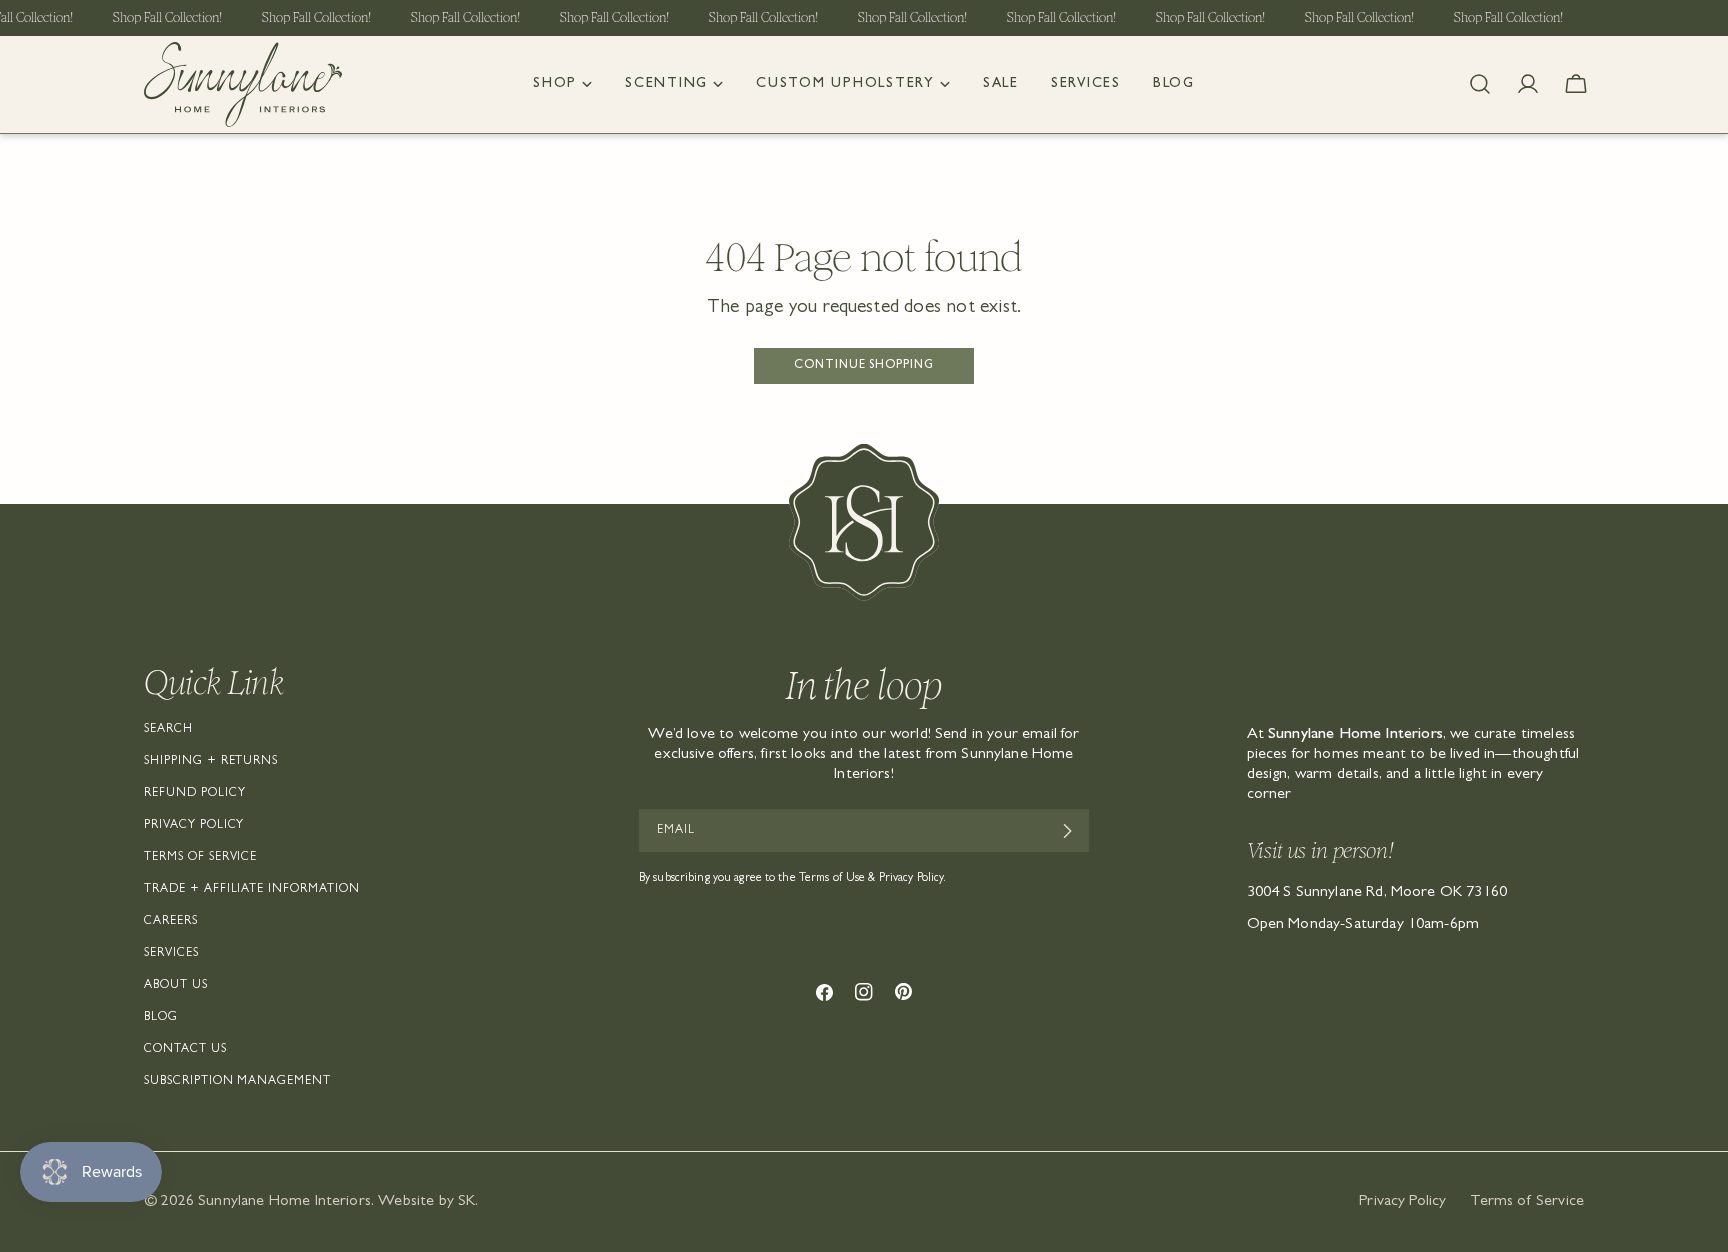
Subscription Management (237, 1082)
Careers (171, 922)
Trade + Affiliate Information (252, 890)
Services (171, 954)
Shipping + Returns (211, 762)
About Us (176, 986)
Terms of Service (200, 858)
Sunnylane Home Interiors (284, 1202)
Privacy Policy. (913, 879)
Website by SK (426, 1202)
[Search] (1480, 84)
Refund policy (194, 794)
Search (168, 730)
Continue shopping (864, 366)
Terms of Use (832, 879)
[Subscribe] (1066, 831)
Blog (161, 1018)
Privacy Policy (194, 826)
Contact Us (185, 1050)
